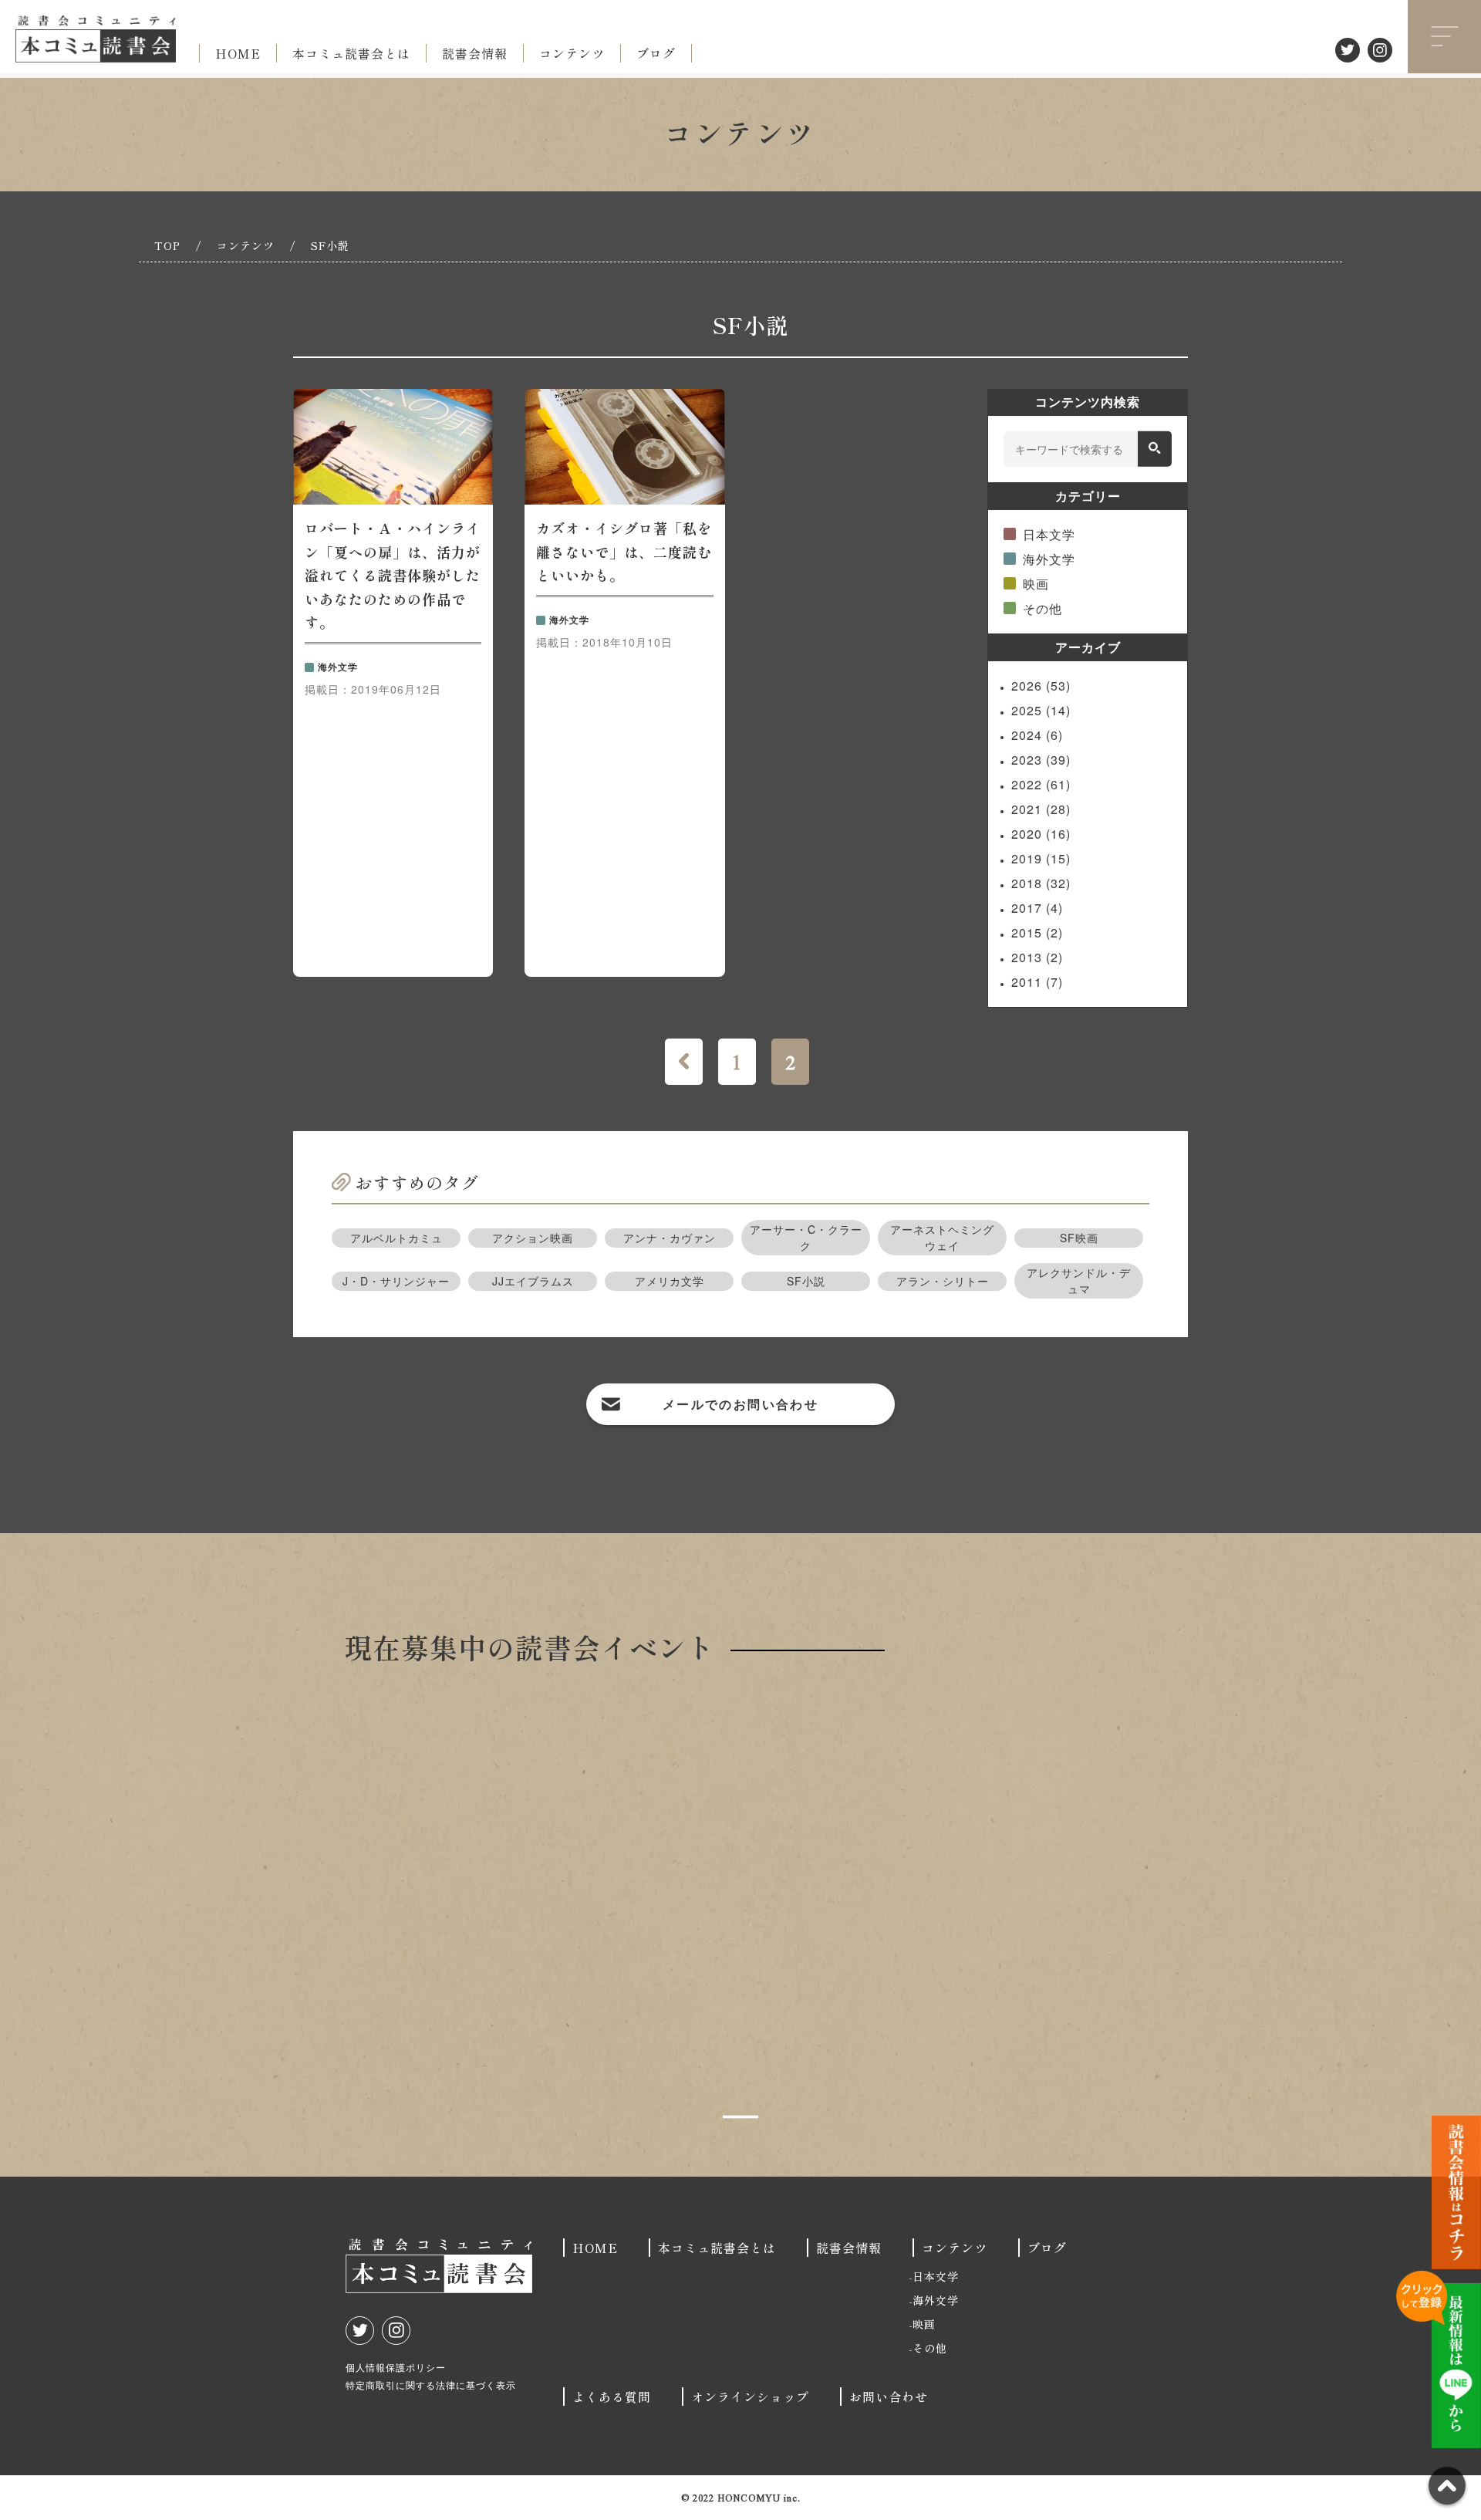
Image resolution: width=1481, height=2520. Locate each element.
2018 (1041, 883)
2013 (1037, 957)
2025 (1041, 710)
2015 (1037, 932)
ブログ (656, 53)
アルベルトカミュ (396, 1238)
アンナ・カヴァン (670, 1238)
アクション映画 (533, 1238)
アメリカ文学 (670, 1281)
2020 (1041, 834)
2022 (1041, 784)
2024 (1037, 735)
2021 (1041, 809)
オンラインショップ (750, 2397)
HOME (238, 53)
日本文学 (1049, 534)
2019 (1041, 858)
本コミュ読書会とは (351, 53)
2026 (1041, 686)
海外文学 (1049, 559)
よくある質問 (612, 2397)
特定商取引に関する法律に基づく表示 (431, 2385)
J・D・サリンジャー (396, 1281)
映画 (1036, 584)
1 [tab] (740, 2117)
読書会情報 (475, 53)
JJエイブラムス (533, 1281)
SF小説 (806, 1281)
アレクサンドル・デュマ (1079, 1280)
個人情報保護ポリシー (396, 2367)
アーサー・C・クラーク (806, 1237)
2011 (1037, 982)
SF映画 (1079, 1238)
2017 (1037, 908)
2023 (1041, 760)
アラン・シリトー (943, 1281)
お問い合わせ (889, 2397)
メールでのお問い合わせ (740, 1404)
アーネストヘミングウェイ (942, 1237)
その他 (1042, 608)
